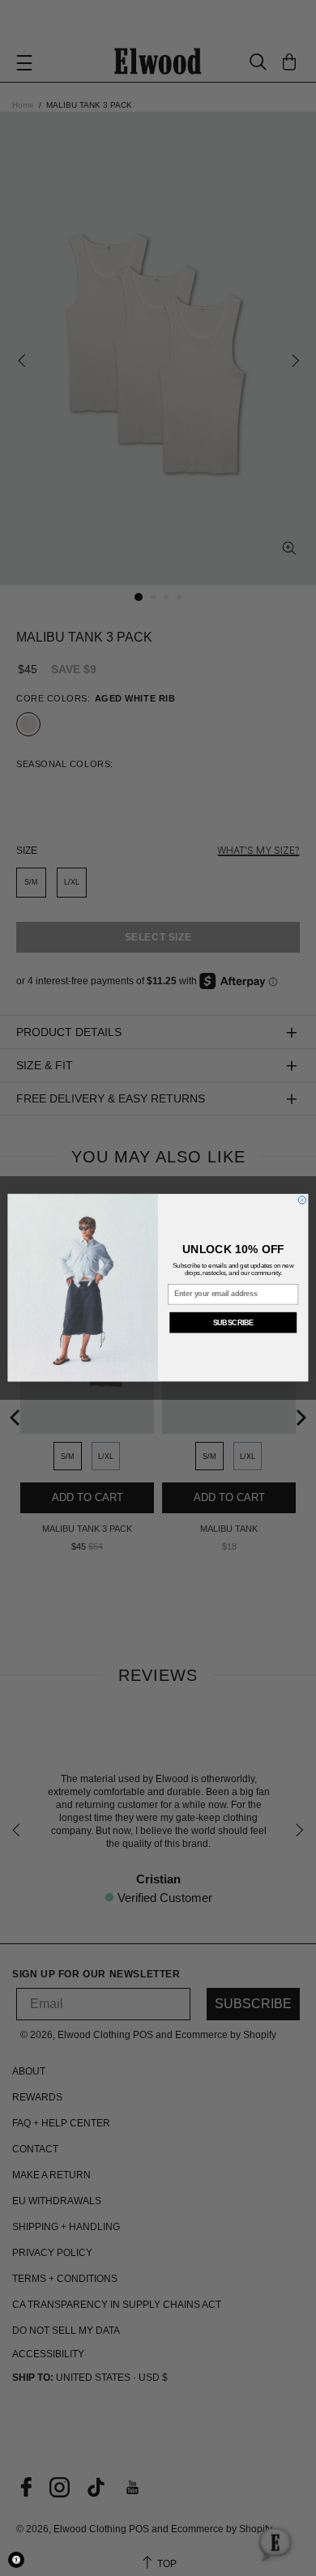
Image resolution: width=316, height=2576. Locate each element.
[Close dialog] (302, 1201)
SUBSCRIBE (233, 1323)
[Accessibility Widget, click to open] (16, 2560)
